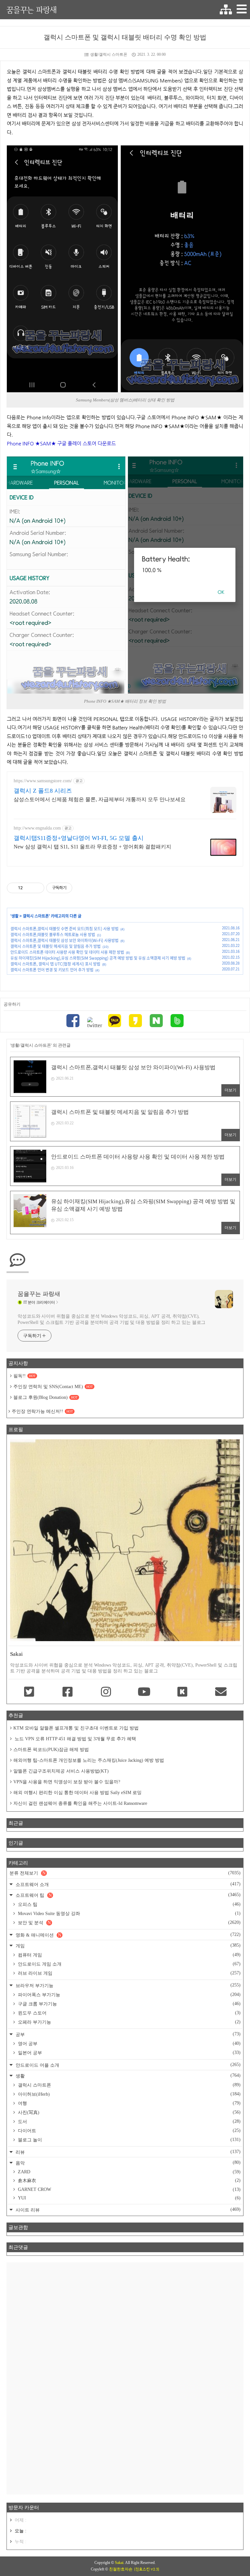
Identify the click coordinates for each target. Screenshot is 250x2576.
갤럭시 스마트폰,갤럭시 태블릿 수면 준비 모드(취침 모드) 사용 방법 (64, 929)
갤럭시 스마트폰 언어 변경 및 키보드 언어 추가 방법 (52, 970)
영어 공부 (129, 2044)
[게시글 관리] (37, 888)
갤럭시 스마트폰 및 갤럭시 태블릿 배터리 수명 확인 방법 (125, 37)
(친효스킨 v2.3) (147, 2569)
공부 (127, 2034)
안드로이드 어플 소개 (127, 2065)
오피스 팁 (129, 1904)
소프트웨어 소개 (127, 1884)
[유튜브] (144, 1692)
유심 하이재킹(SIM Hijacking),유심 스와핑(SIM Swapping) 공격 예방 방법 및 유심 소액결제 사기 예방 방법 (98, 958)
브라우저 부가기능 (127, 1985)
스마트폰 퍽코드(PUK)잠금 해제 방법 (51, 1750)
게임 (127, 1946)
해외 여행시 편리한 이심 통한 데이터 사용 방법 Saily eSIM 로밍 (77, 1793)
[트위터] (94, 1023)
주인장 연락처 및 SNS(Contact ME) (53, 1387)
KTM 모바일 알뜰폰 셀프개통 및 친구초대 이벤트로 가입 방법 (76, 1728)
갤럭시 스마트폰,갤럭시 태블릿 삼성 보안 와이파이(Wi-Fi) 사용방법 (64, 940)
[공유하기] (29, 888)
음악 (127, 2163)
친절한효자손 (121, 2569)
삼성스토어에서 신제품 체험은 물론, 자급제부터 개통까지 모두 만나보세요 (100, 799)
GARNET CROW (129, 2189)
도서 (129, 2121)
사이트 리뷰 (127, 2210)
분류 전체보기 (125, 1873)
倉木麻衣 (129, 2180)
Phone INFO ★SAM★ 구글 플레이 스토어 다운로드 (61, 443)
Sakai (119, 2563)
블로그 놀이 (129, 2140)
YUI (129, 2198)
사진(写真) (129, 2112)
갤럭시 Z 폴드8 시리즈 (43, 791)
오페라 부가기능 (129, 2022)
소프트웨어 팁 (127, 1895)
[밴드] (177, 1021)
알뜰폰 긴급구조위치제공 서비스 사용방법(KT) (61, 1771)
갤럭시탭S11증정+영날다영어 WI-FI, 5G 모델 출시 (79, 838)
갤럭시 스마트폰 (36, 916)
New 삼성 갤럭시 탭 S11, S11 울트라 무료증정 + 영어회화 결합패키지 (92, 847)
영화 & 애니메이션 (127, 1935)
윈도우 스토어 (129, 2013)
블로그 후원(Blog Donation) (45, 1397)
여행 (129, 2103)
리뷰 (127, 2152)
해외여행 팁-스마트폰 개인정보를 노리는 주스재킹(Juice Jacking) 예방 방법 (89, 1760)
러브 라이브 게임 (129, 1973)
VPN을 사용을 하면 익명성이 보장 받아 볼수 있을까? (67, 1782)
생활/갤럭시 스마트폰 (109, 54)
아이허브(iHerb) (129, 2094)
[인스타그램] (106, 1692)
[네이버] (156, 1021)
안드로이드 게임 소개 (129, 1964)
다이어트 (129, 2131)
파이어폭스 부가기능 (129, 1995)
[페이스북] (73, 1021)
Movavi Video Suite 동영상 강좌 (129, 1913)
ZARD (129, 2172)
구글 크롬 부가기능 (129, 2004)
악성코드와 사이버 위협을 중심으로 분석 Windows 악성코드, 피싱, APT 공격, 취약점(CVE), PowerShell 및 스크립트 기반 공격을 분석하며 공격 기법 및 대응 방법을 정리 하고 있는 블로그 (111, 1319)
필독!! (24, 1376)
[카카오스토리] (135, 1021)
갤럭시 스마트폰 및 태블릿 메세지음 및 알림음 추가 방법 (56, 946)
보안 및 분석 (129, 1923)
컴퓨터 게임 (129, 1955)
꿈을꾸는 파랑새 (32, 10)
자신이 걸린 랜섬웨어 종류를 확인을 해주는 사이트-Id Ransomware (80, 1803)
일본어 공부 (129, 2053)
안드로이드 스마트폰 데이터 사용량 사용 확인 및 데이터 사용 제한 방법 (67, 952)
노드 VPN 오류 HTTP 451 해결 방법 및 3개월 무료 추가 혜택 (75, 1739)
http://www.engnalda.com (37, 828)
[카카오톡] (115, 1021)
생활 (15, 916)
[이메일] (221, 1692)
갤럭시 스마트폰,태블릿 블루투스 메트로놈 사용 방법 (53, 935)
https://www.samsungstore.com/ (43, 781)
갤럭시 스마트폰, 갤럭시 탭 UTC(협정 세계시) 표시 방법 (55, 964)
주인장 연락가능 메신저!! (42, 1411)
